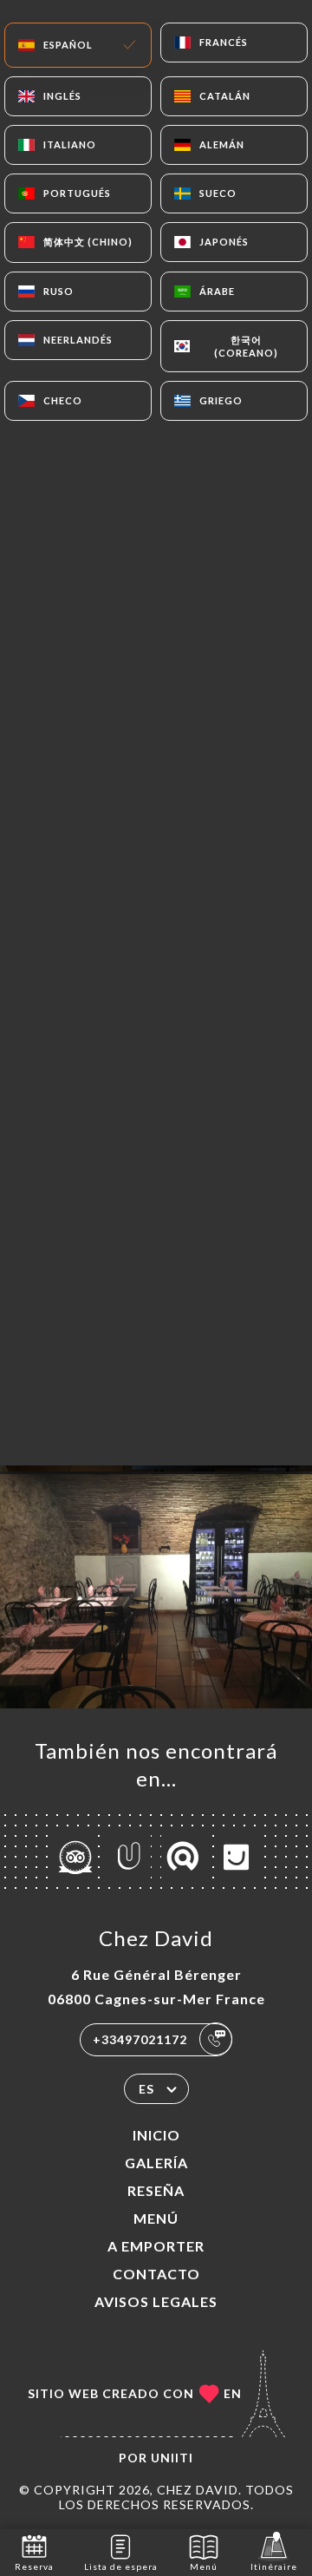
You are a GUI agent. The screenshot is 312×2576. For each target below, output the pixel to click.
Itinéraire (274, 2566)
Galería (156, 2163)
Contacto (156, 2274)
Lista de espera (121, 2566)
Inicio (156, 2135)
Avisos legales (156, 2301)
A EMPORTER (156, 2246)
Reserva (34, 2566)
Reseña (156, 2190)
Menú (156, 2218)
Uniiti (172, 2458)
